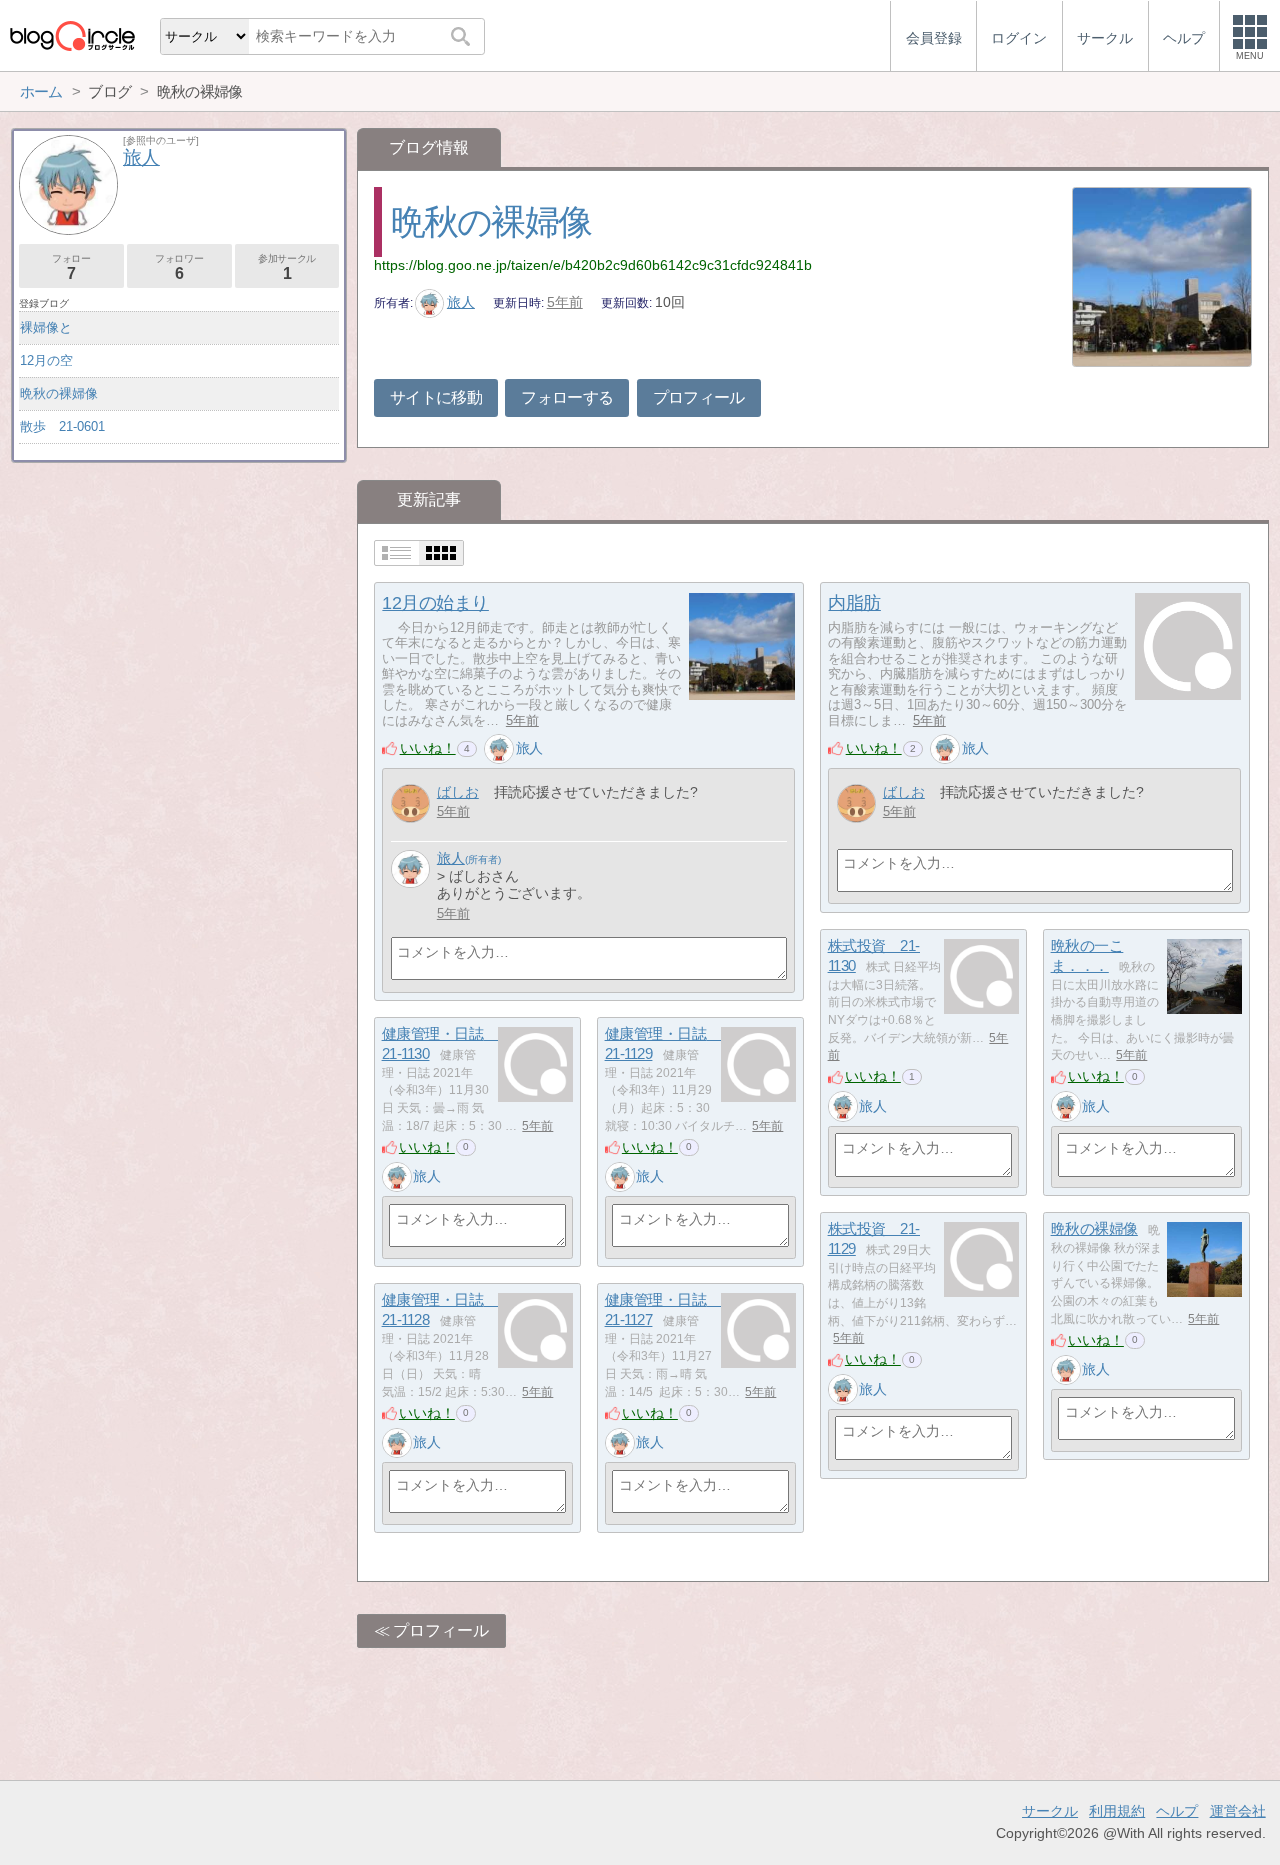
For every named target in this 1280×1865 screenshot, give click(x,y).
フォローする (567, 397)
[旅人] (499, 749)
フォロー (71, 267)
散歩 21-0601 (62, 426)
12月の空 (46, 360)
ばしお (458, 792)
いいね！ (428, 748)
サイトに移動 (436, 397)
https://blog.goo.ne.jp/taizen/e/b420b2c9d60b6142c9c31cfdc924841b (593, 265)
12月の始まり (435, 603)
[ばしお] (410, 803)
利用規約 (1117, 1811)
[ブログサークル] (72, 35)
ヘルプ (1177, 1811)
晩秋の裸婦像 (491, 221)
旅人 (461, 302)
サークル (1050, 1811)
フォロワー (179, 267)
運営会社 (1238, 1811)
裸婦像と (46, 327)
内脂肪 (854, 603)
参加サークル (287, 267)
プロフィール (699, 397)
